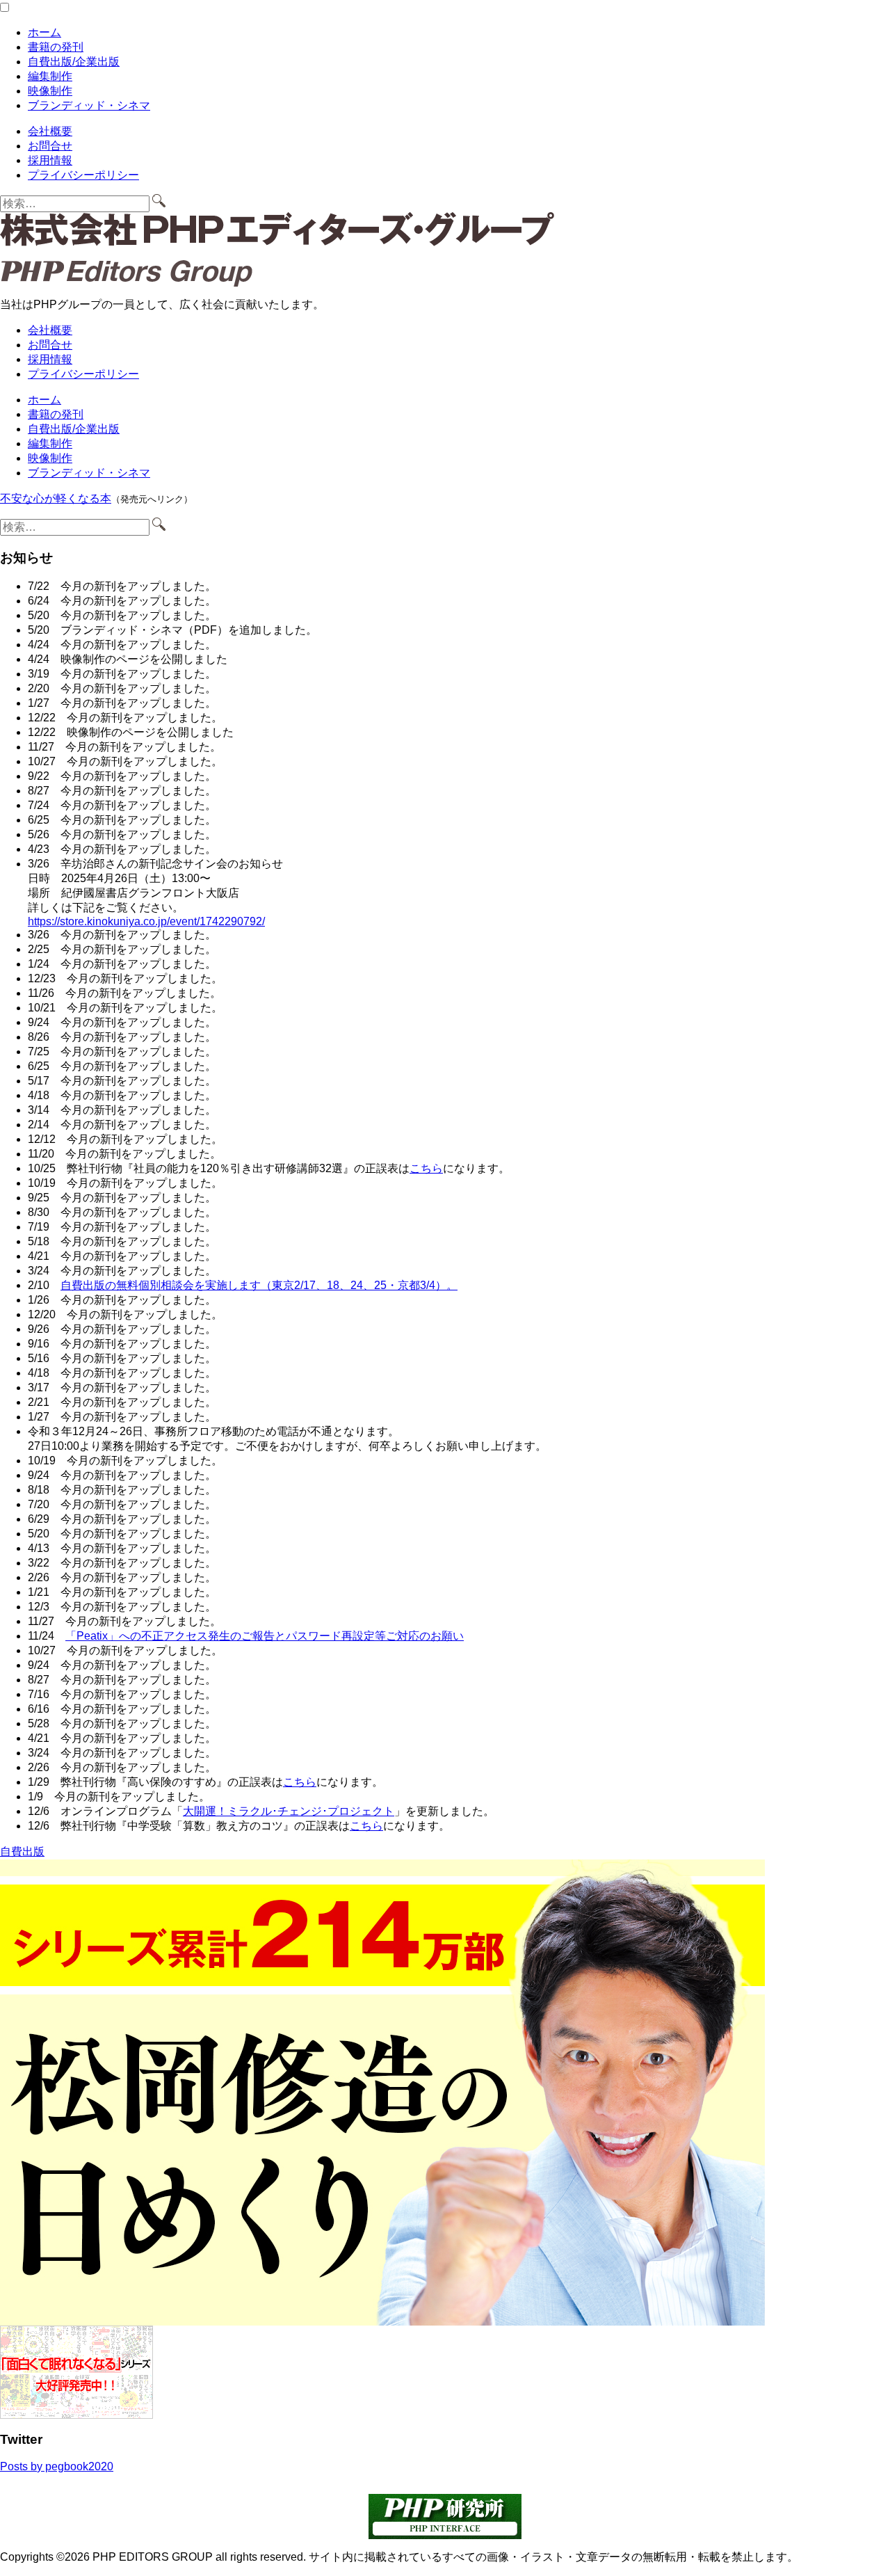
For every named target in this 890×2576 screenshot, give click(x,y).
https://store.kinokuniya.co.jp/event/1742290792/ (146, 921)
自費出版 (22, 1851)
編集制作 (50, 76)
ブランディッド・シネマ (89, 105)
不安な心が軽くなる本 (56, 498)
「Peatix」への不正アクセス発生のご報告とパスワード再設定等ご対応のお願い (265, 1636)
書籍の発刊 (56, 47)
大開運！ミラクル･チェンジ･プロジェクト (289, 1811)
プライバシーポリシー (83, 175)
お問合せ (50, 146)
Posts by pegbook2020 (57, 2466)
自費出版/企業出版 (74, 62)
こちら (426, 1168)
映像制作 (50, 91)
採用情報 (50, 160)
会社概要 (50, 131)
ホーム (44, 32)
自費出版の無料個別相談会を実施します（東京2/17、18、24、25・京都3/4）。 (259, 1285)
